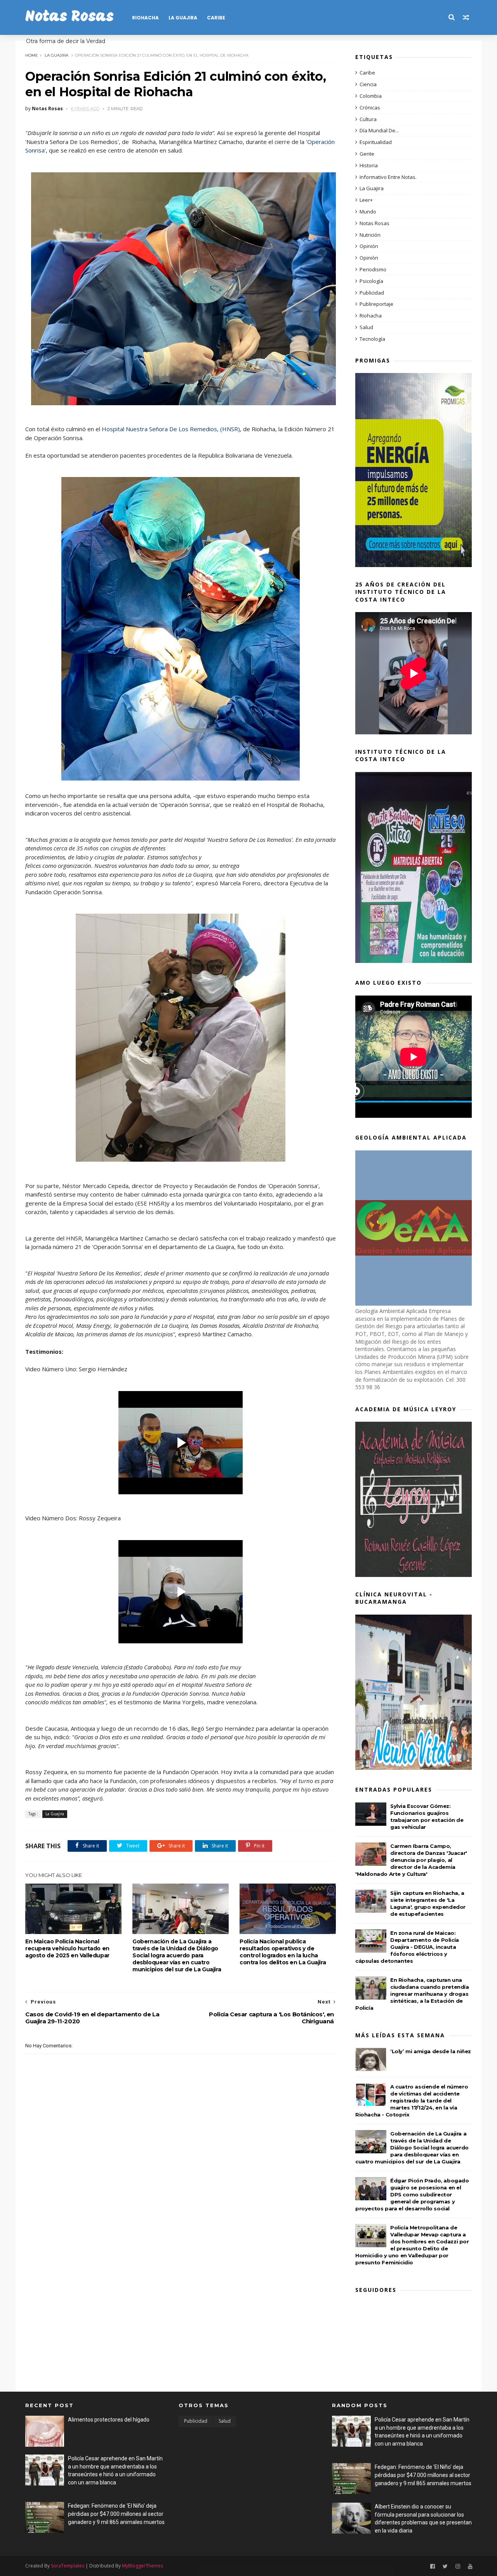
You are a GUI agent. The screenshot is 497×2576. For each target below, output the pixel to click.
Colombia (371, 96)
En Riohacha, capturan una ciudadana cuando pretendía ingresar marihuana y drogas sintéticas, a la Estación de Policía (412, 1994)
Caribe (216, 18)
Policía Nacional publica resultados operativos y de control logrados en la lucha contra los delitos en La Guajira (283, 1952)
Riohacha (145, 18)
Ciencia (368, 84)
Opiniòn (369, 258)
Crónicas (370, 108)
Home (32, 55)
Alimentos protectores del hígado (109, 2420)
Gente (367, 154)
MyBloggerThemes (142, 2566)
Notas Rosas (70, 17)
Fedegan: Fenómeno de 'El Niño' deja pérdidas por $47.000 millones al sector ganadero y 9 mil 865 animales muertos (116, 2514)
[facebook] (433, 2566)
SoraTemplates (68, 2566)
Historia (369, 165)
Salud (366, 327)
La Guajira (183, 18)
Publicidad (372, 293)
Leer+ (366, 200)
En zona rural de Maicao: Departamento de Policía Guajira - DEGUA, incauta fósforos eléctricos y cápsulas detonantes (407, 1947)
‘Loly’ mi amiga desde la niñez (431, 2051)
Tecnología (372, 339)
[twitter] (445, 2566)
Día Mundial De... (379, 130)
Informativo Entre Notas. (388, 177)
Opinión (369, 246)
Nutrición (370, 235)
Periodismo (373, 269)
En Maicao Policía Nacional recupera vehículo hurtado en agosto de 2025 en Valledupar (67, 1948)
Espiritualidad (376, 142)
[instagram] (458, 2566)
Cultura (368, 119)
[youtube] (470, 2566)
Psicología (371, 281)
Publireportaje (376, 304)
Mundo (368, 212)
